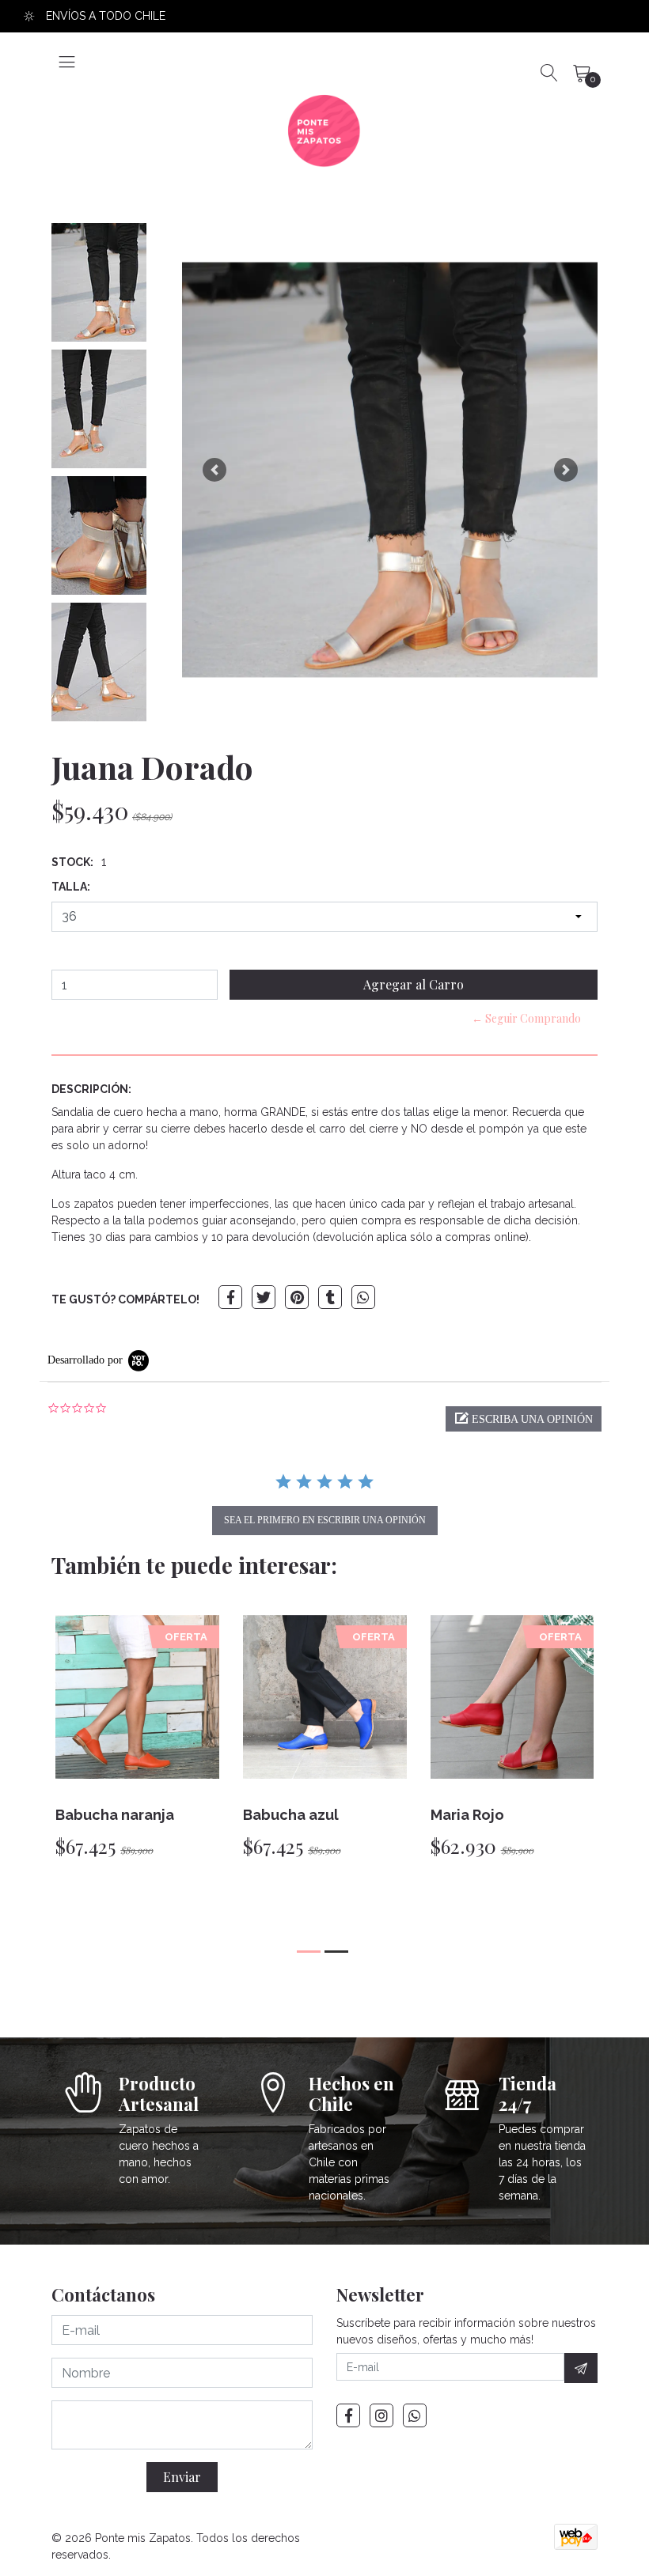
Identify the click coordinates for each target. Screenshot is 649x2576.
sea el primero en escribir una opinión (325, 1520)
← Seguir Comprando (526, 1018)
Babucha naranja (115, 1815)
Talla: (71, 887)
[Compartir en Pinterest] (297, 1297)
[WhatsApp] (415, 2415)
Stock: (72, 862)
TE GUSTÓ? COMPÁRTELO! (125, 1299)
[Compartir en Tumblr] (330, 1297)
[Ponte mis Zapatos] (324, 131)
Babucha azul (291, 1815)
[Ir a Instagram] (381, 2415)
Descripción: (91, 1089)
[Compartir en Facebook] (230, 1297)
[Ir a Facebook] (348, 2415)
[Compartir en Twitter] (264, 1297)
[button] (214, 470)
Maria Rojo (467, 1815)
